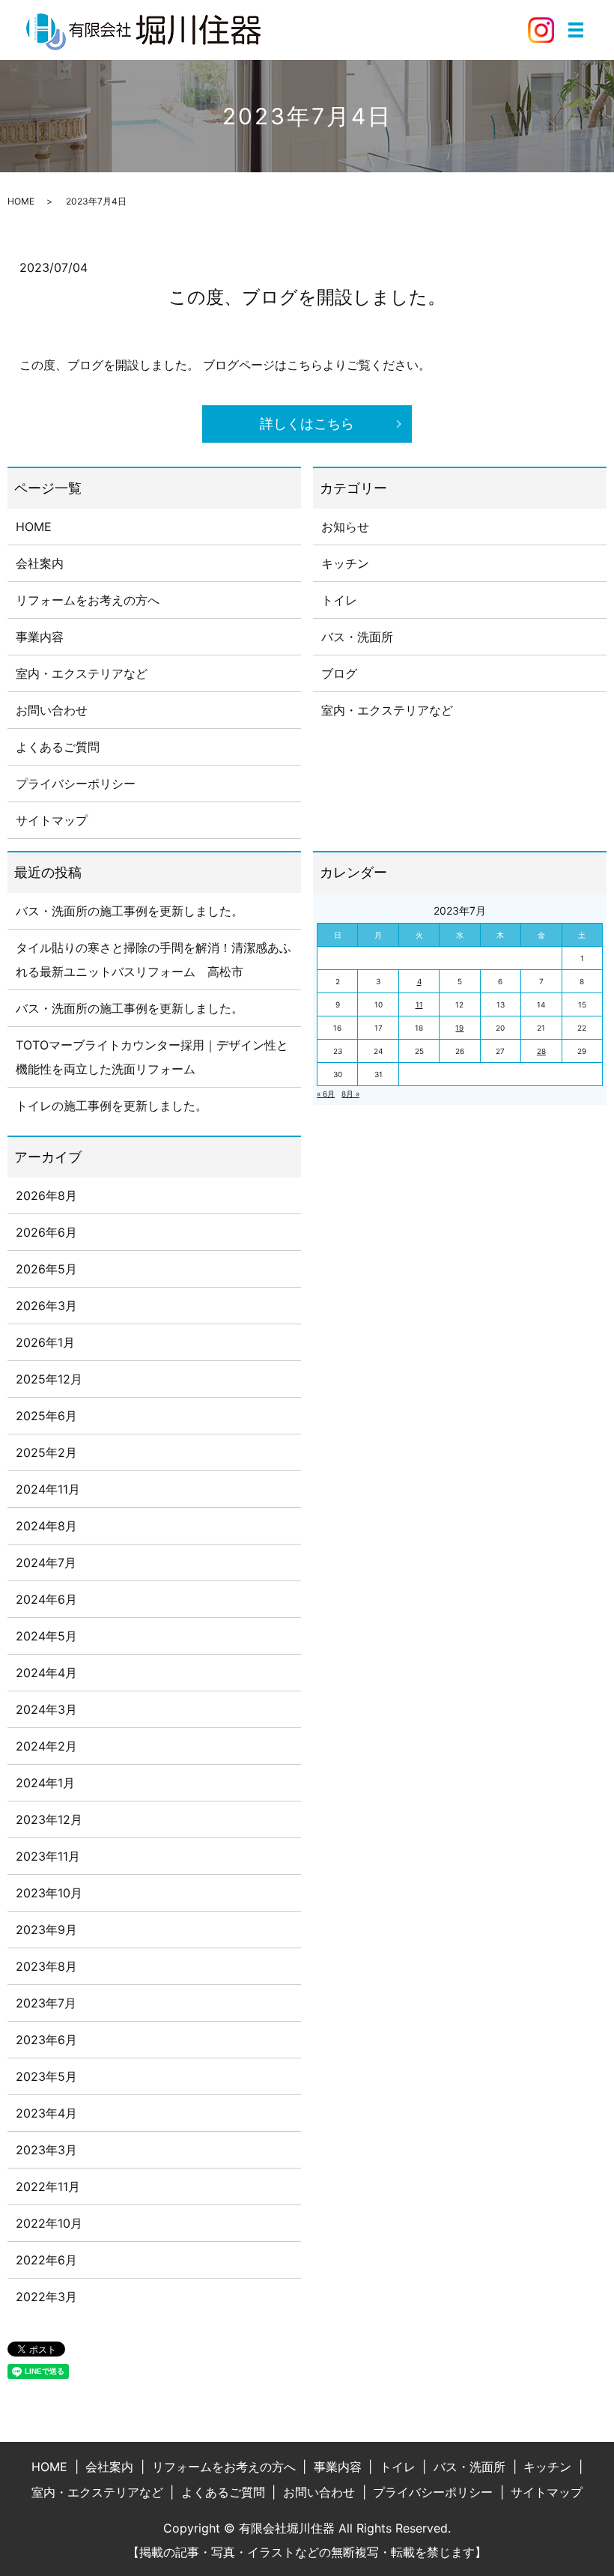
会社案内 (40, 563)
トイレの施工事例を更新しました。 (112, 1106)
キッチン (345, 563)
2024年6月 (46, 1599)
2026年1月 (45, 1342)
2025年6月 (46, 1416)
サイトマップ (52, 820)
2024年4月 (46, 1673)
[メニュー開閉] (576, 30)
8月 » (350, 1094)
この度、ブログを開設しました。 (307, 297)
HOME (21, 201)
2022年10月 (49, 2223)
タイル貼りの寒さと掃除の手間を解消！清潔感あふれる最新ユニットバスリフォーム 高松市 (153, 960)
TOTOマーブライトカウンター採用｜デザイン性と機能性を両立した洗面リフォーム (152, 1057)
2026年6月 (46, 1232)
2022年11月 (48, 2186)
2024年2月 (46, 1746)
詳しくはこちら (307, 424)
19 (459, 1028)
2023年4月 (46, 2113)
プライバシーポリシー (76, 784)
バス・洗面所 (357, 637)
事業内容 (40, 637)
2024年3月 (46, 1709)
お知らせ (345, 527)
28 (541, 1051)
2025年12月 (49, 1379)
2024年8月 (46, 1526)
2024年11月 (48, 1489)
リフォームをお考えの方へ (88, 600)
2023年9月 (46, 1930)
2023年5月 (46, 2076)
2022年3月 (46, 2297)
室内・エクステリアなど (82, 673)
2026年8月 (46, 1195)
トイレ (339, 600)
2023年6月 (46, 2040)
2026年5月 (46, 1269)
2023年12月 (49, 1819)
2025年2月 (46, 1452)
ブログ (339, 673)
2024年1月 (45, 1783)
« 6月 (326, 1094)
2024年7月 (46, 1563)
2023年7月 (46, 2003)
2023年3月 (46, 2150)
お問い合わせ (52, 710)
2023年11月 (48, 1856)
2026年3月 (46, 1306)
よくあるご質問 (58, 747)
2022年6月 (46, 2260)
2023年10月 (49, 1893)
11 (419, 1004)
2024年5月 (46, 1636)
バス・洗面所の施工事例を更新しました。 (130, 911)
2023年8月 (46, 1966)
